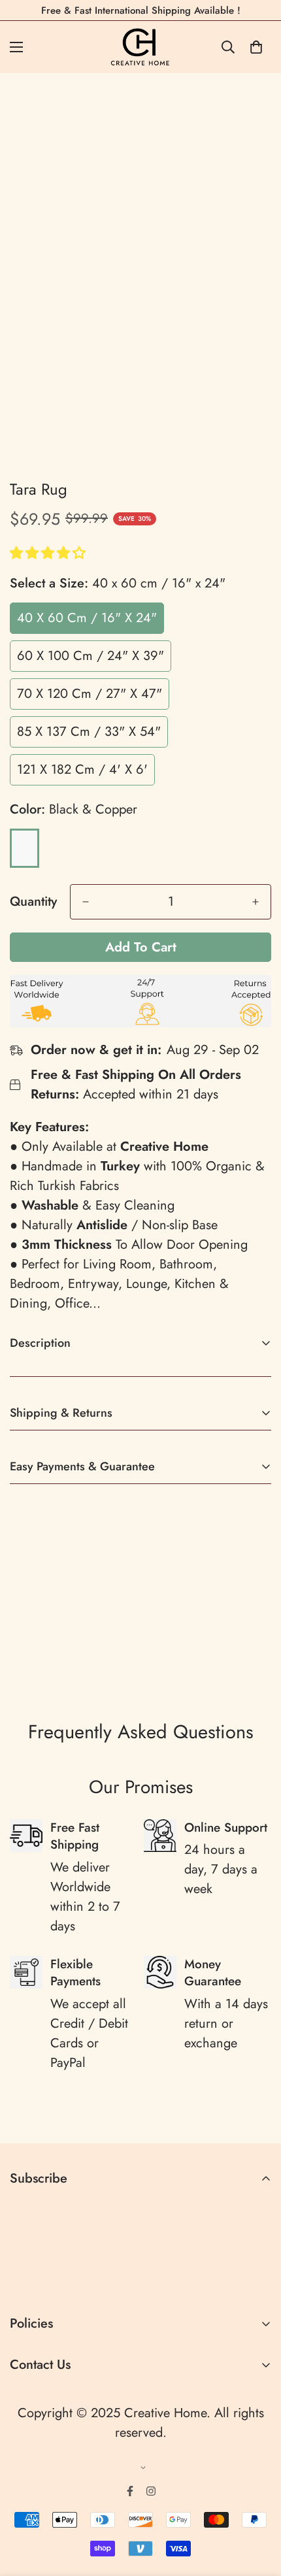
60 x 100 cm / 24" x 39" (91, 656)
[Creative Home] (141, 47)
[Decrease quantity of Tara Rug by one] (86, 902)
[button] (50, 553)
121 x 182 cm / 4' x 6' (82, 769)
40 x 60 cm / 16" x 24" (87, 618)
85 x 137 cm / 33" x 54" (89, 732)
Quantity (33, 902)
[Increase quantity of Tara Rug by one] (256, 902)
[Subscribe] (256, 2280)
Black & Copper (25, 848)
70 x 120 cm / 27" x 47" (90, 694)
